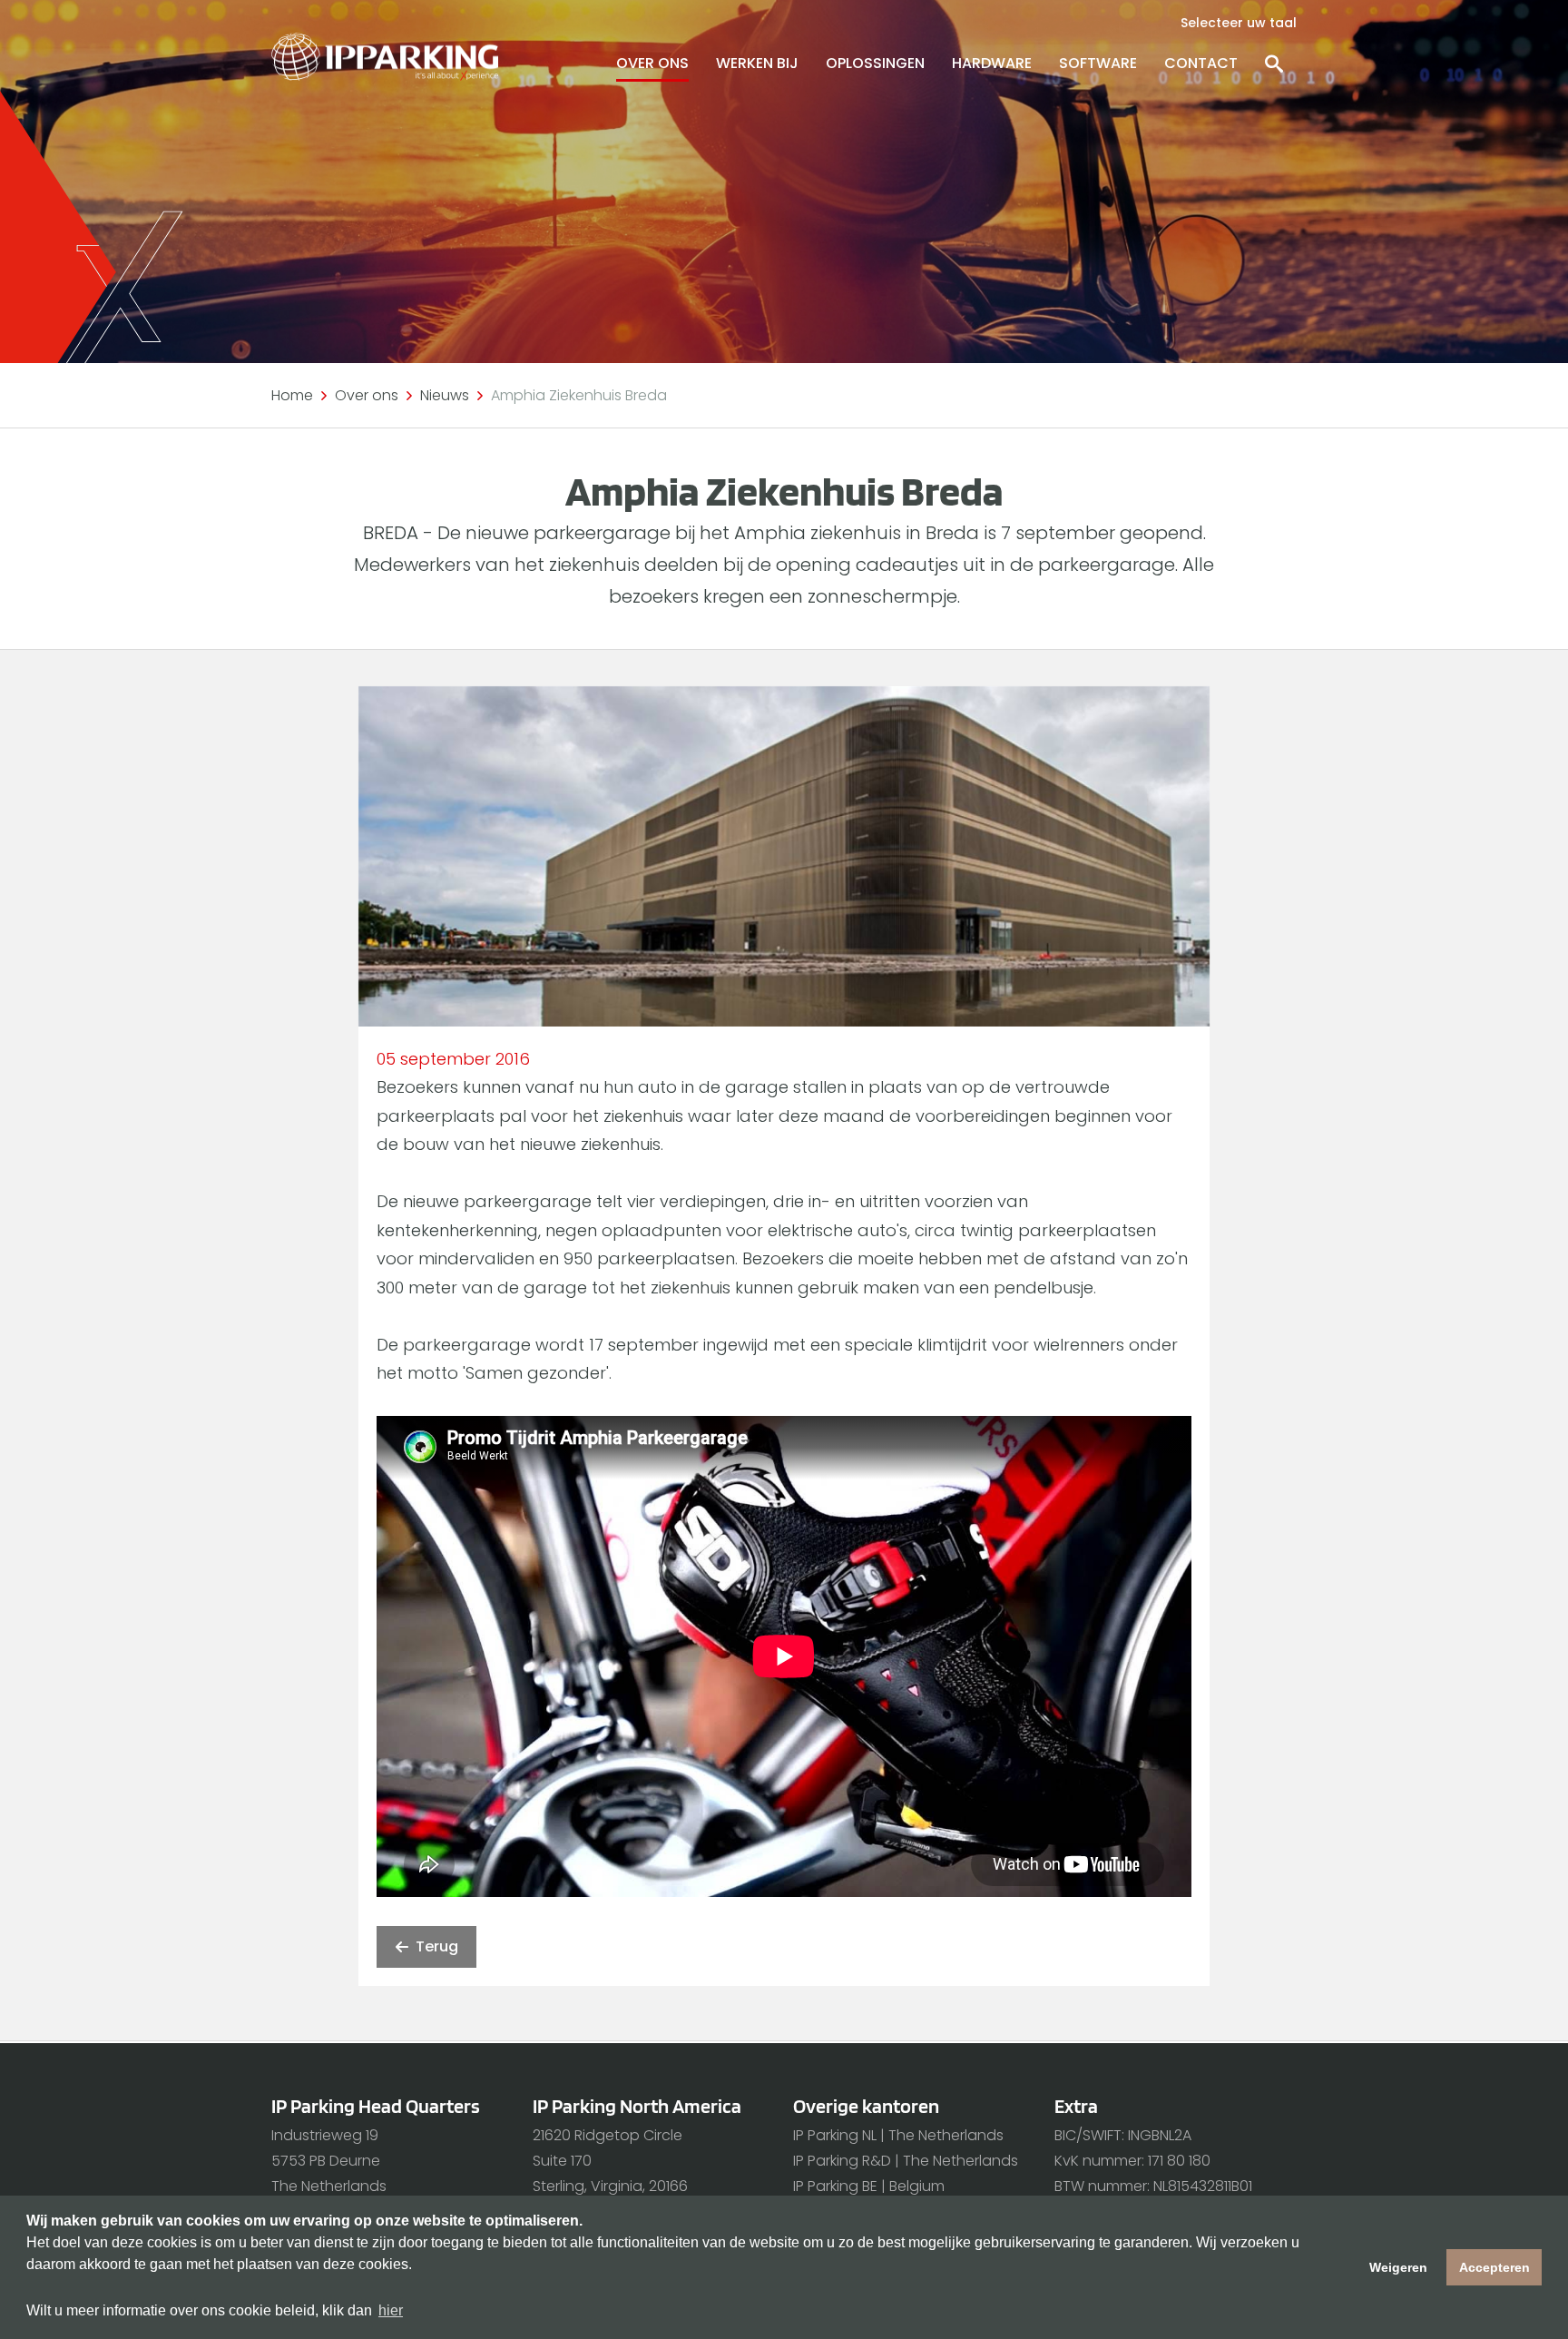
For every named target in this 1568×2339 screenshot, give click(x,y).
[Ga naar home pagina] (385, 57)
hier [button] (391, 2310)
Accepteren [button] (1494, 2267)
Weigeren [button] (1398, 2267)
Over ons (652, 63)
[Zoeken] (1274, 64)
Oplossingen (875, 63)
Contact (1201, 63)
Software (1098, 63)
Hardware (992, 63)
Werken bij (757, 63)
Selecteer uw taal (1239, 23)
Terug (437, 1946)
